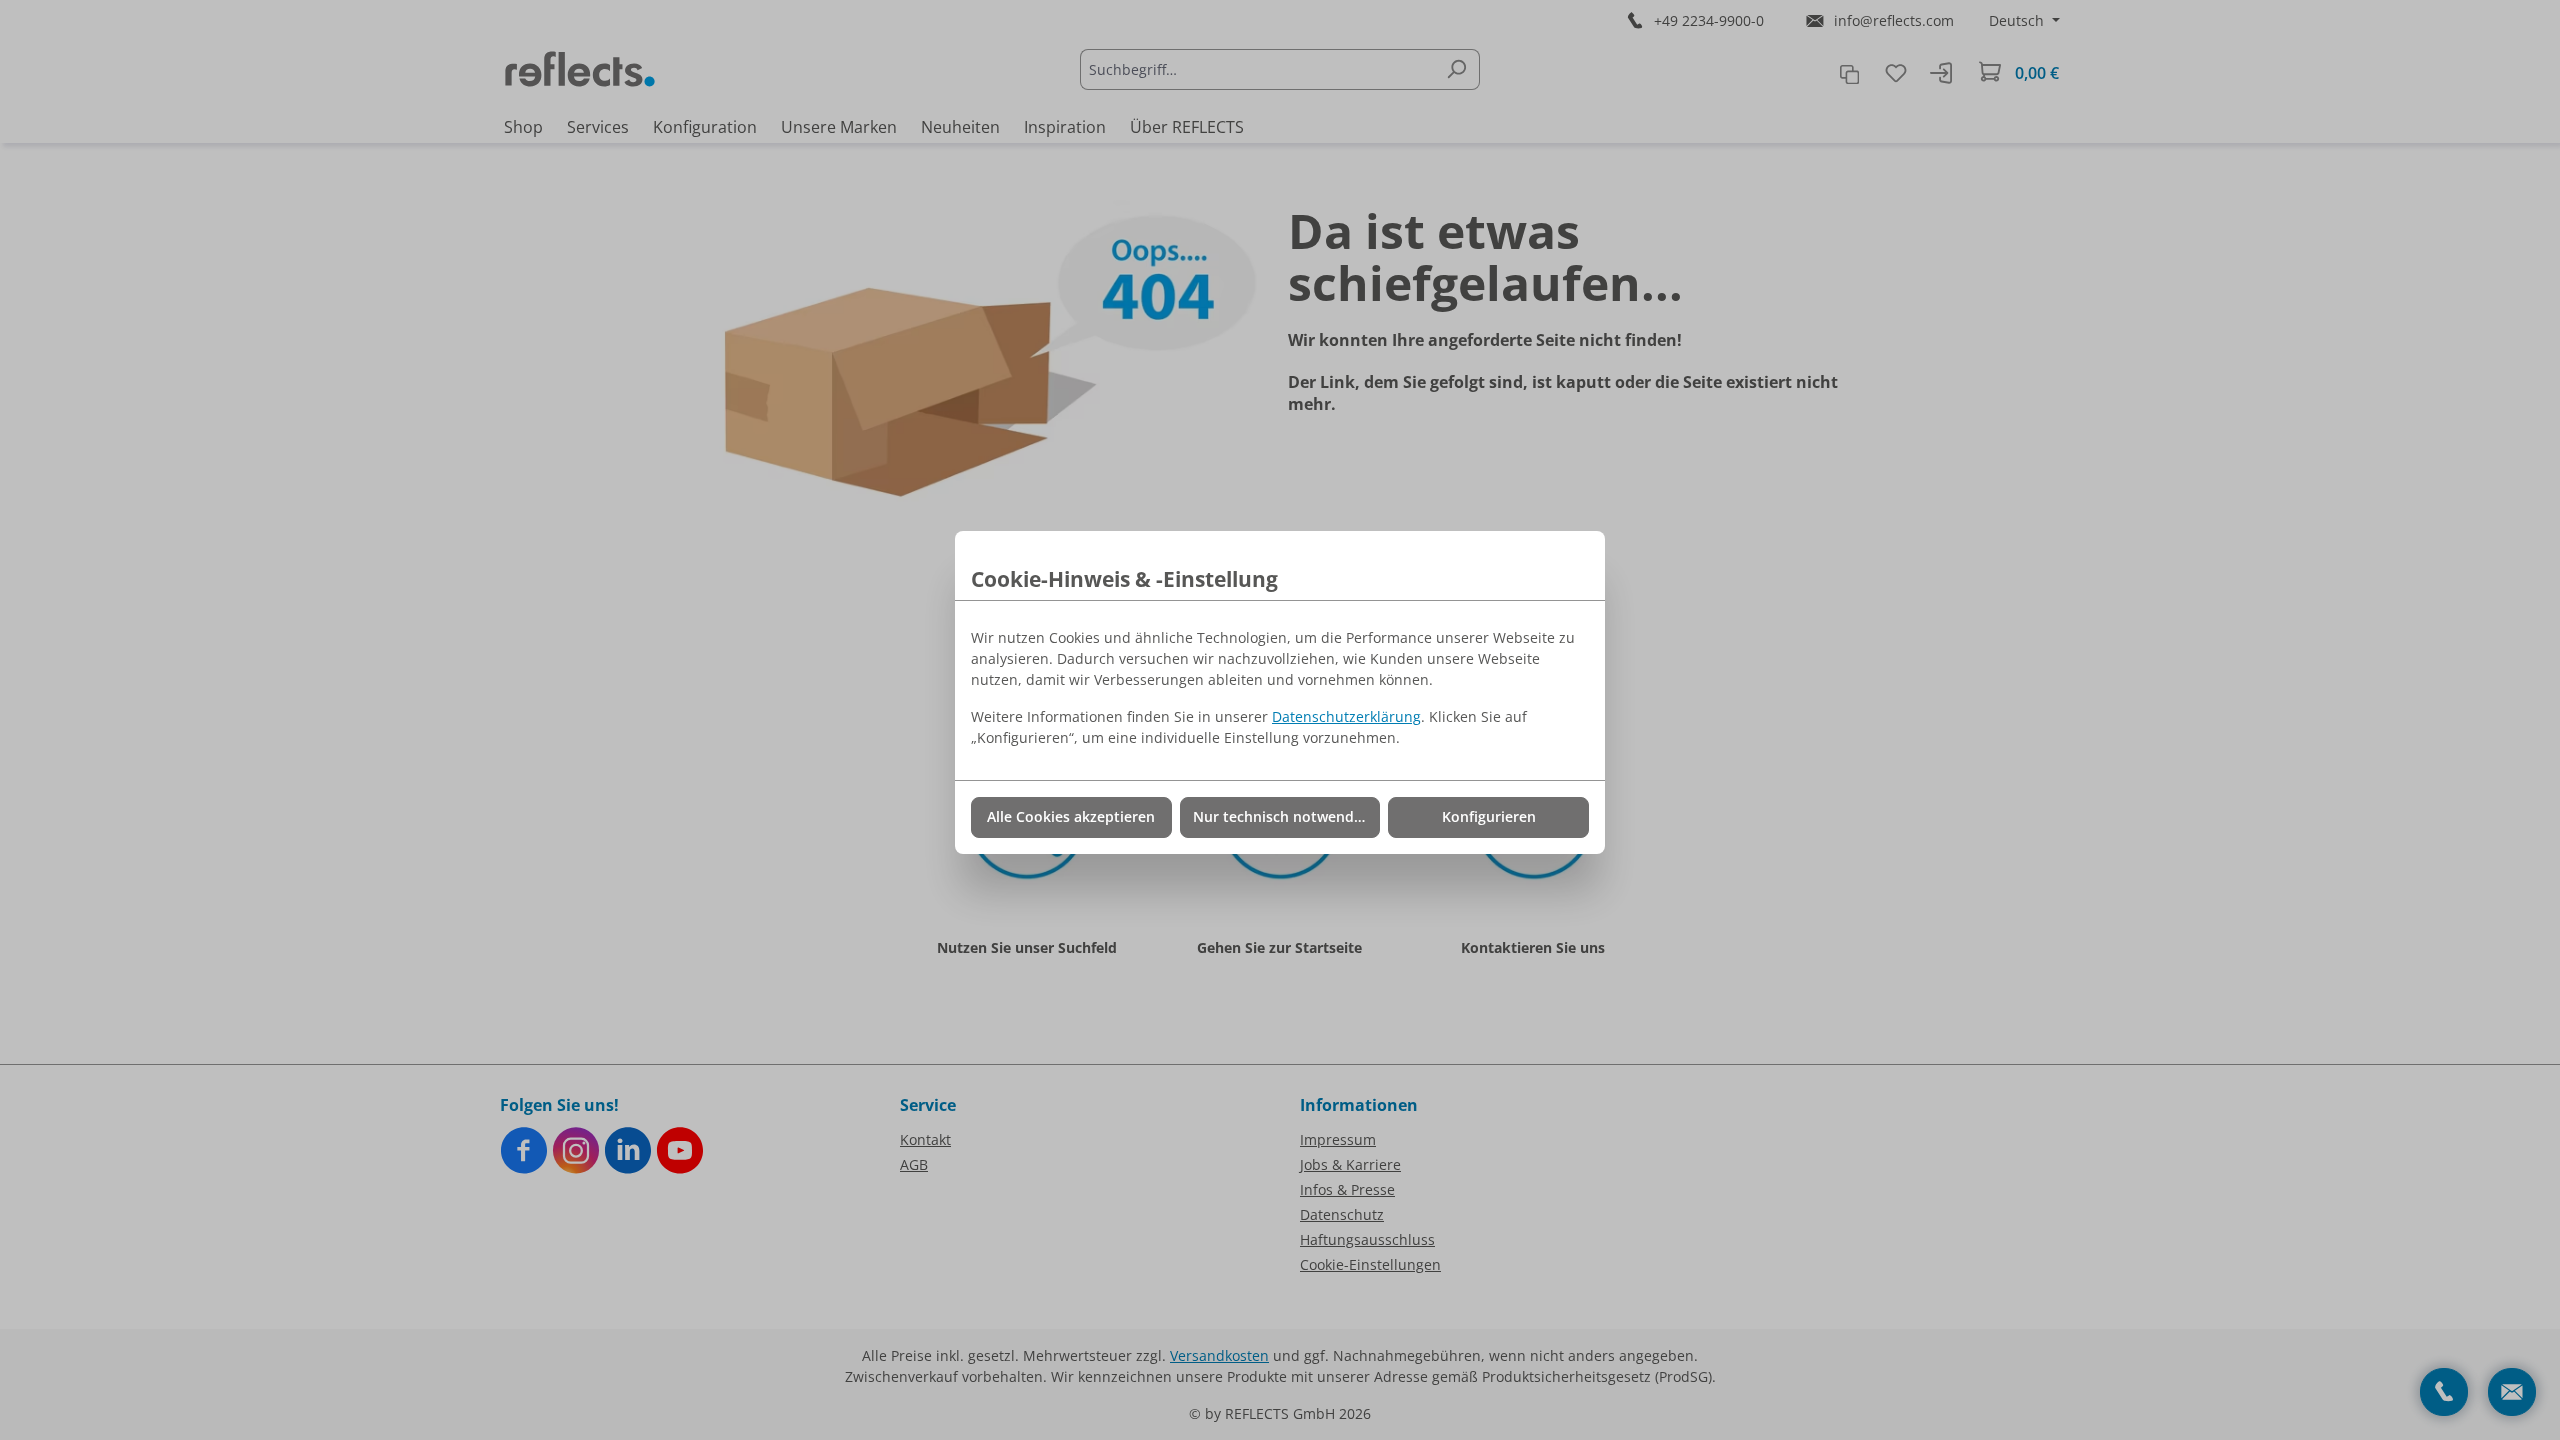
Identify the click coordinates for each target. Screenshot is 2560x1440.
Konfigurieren (1489, 816)
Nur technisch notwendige (1283, 816)
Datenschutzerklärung (1346, 716)
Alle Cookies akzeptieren (1071, 816)
